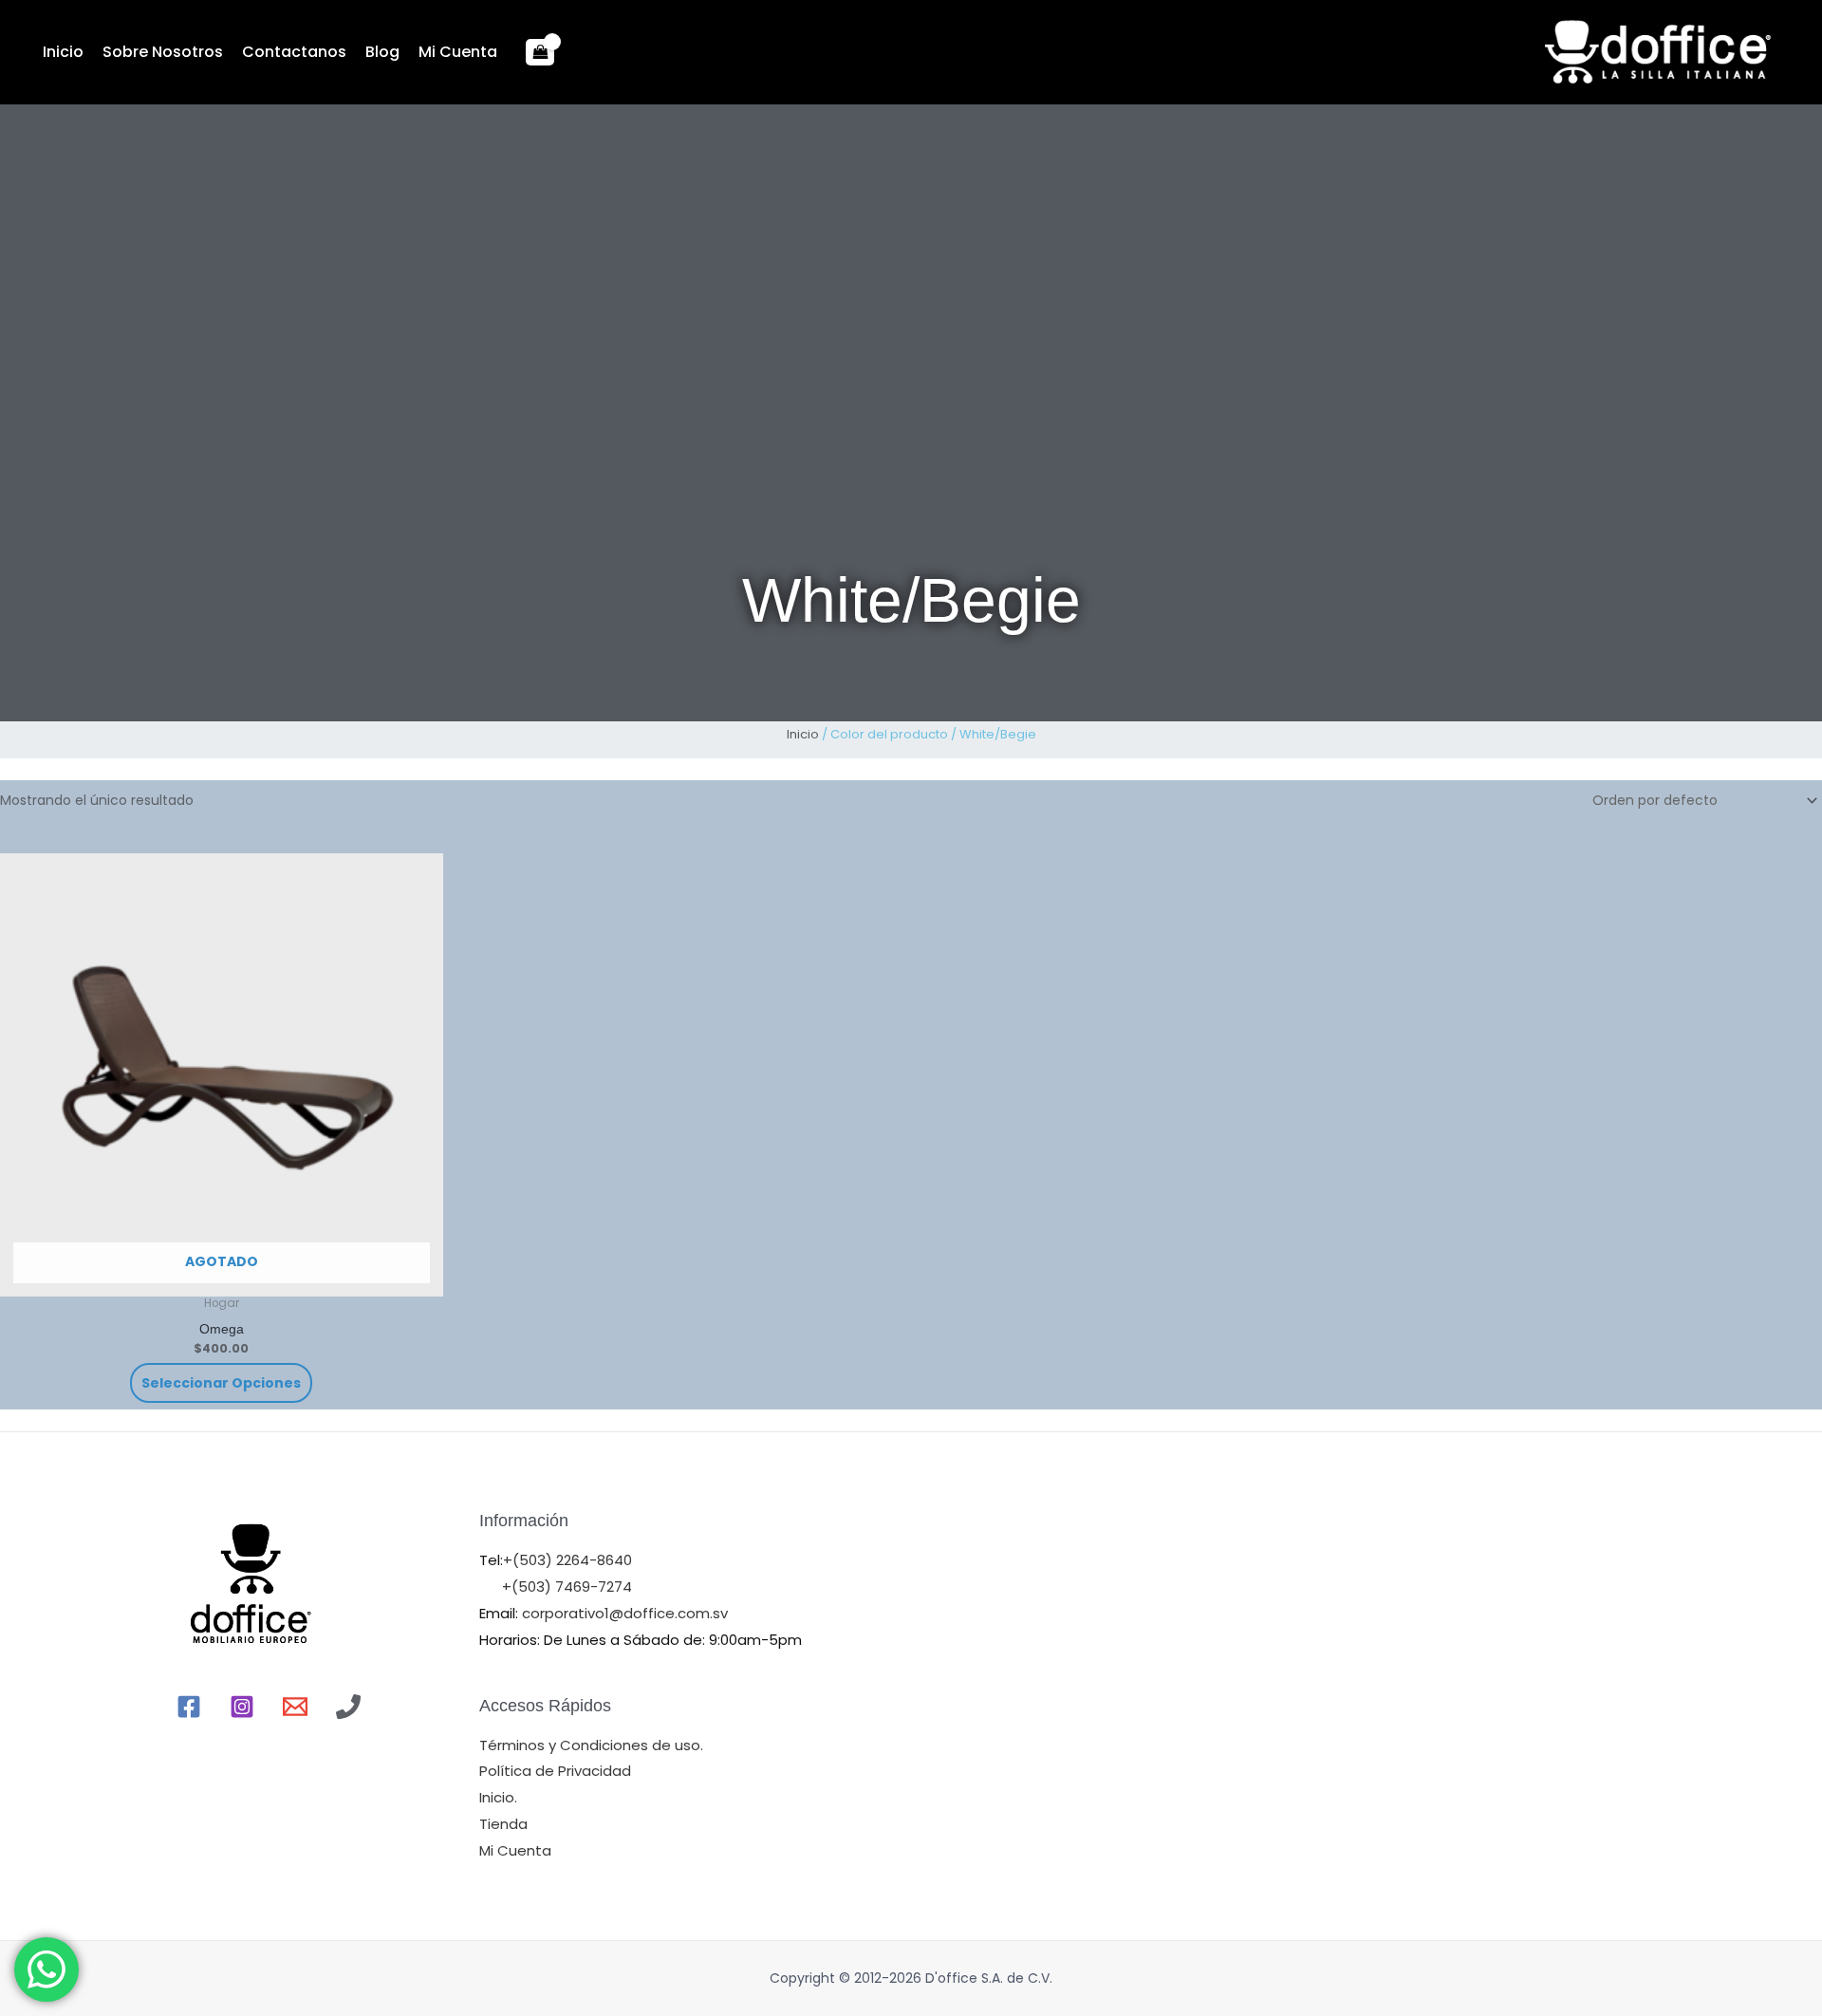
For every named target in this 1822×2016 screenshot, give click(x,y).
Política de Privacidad (555, 1771)
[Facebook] (189, 1707)
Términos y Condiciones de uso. (591, 1745)
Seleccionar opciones (221, 1383)
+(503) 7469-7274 (567, 1587)
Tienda (503, 1824)
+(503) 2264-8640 (567, 1560)
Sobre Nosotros (163, 52)
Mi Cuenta (458, 52)
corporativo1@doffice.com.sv (623, 1613)
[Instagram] (242, 1707)
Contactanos (294, 52)
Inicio (63, 52)
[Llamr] (348, 1707)
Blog (382, 52)
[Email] (295, 1707)
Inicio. (498, 1797)
